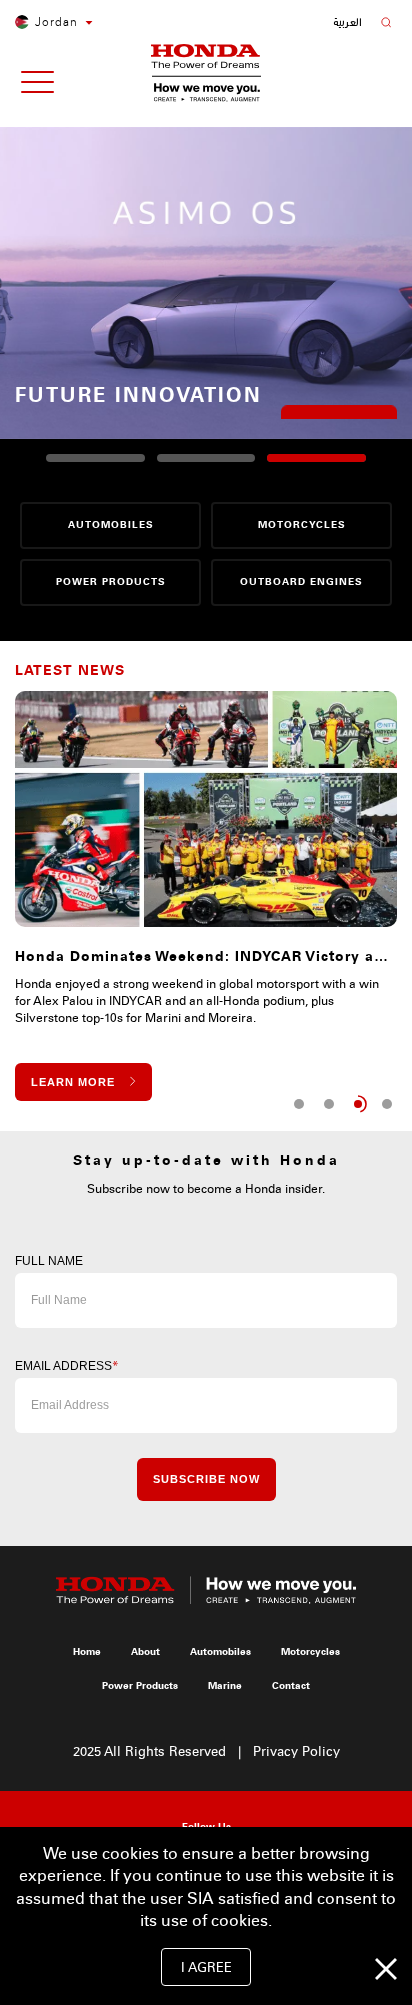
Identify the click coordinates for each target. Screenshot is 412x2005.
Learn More (73, 1082)
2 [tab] (329, 1104)
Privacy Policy (296, 1752)
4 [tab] (387, 1104)
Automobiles (220, 1652)
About (145, 1652)
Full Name (49, 1261)
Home (87, 1652)
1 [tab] (299, 1104)
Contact (291, 1686)
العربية (347, 22)
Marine (225, 1686)
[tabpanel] (206, 896)
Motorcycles (310, 1652)
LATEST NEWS (70, 670)
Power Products (140, 1686)
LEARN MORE (339, 400)
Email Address (67, 1366)
